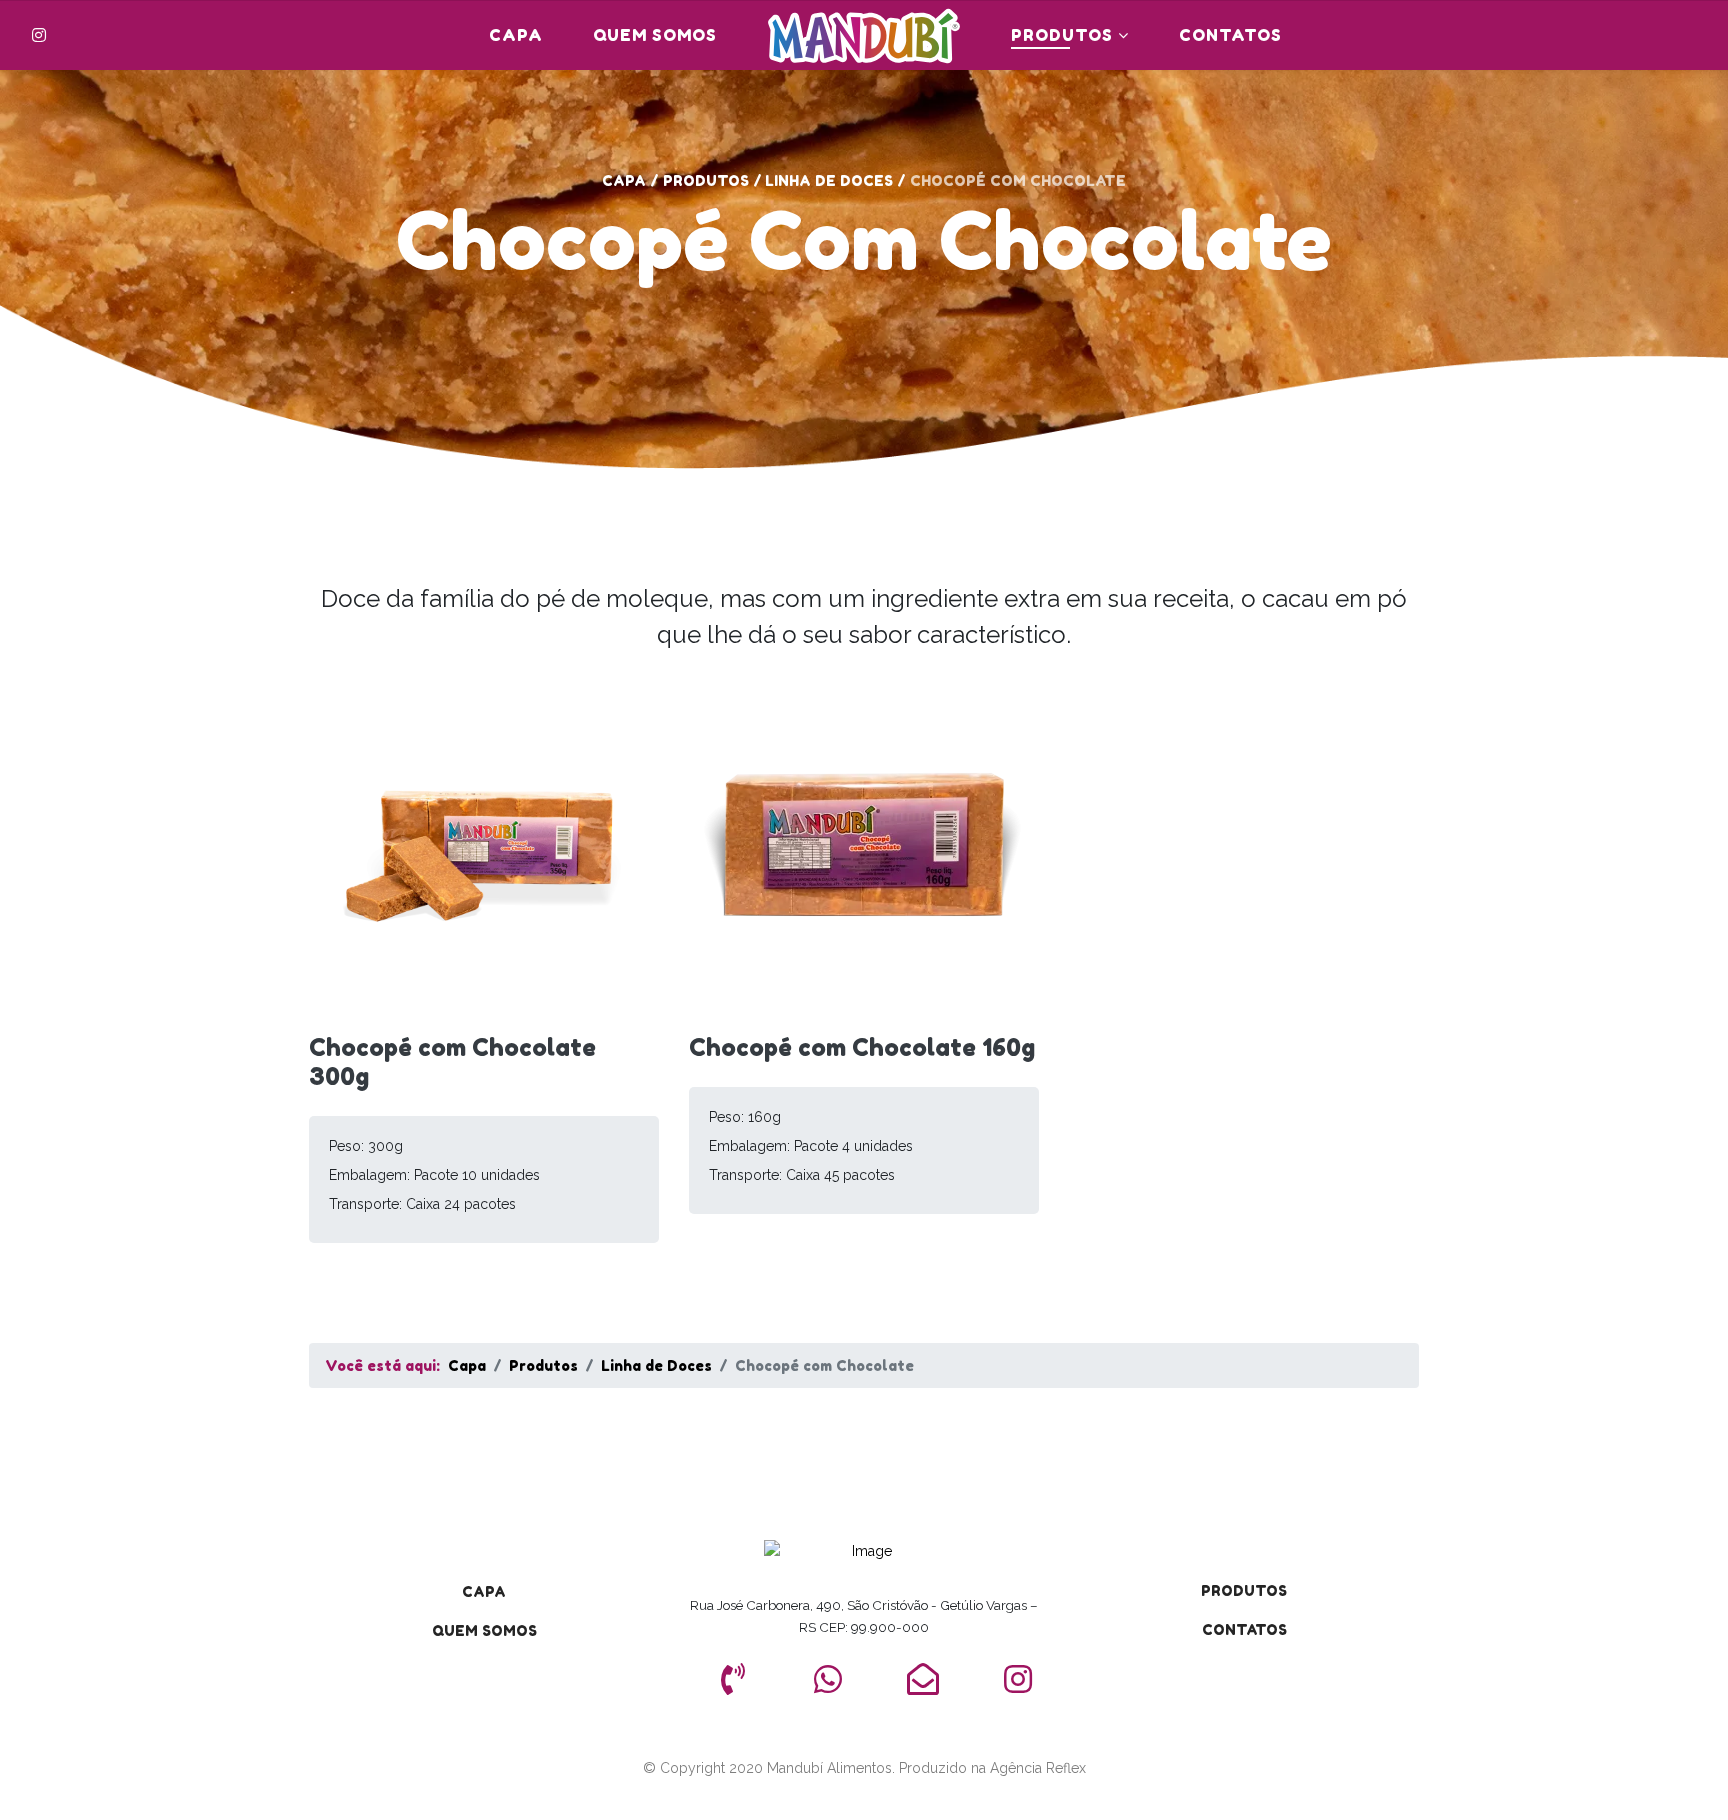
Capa (516, 35)
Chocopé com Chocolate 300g (452, 1062)
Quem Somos (655, 35)
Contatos (1230, 35)
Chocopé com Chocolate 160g (862, 1047)
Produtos (1062, 35)
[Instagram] (39, 35)
